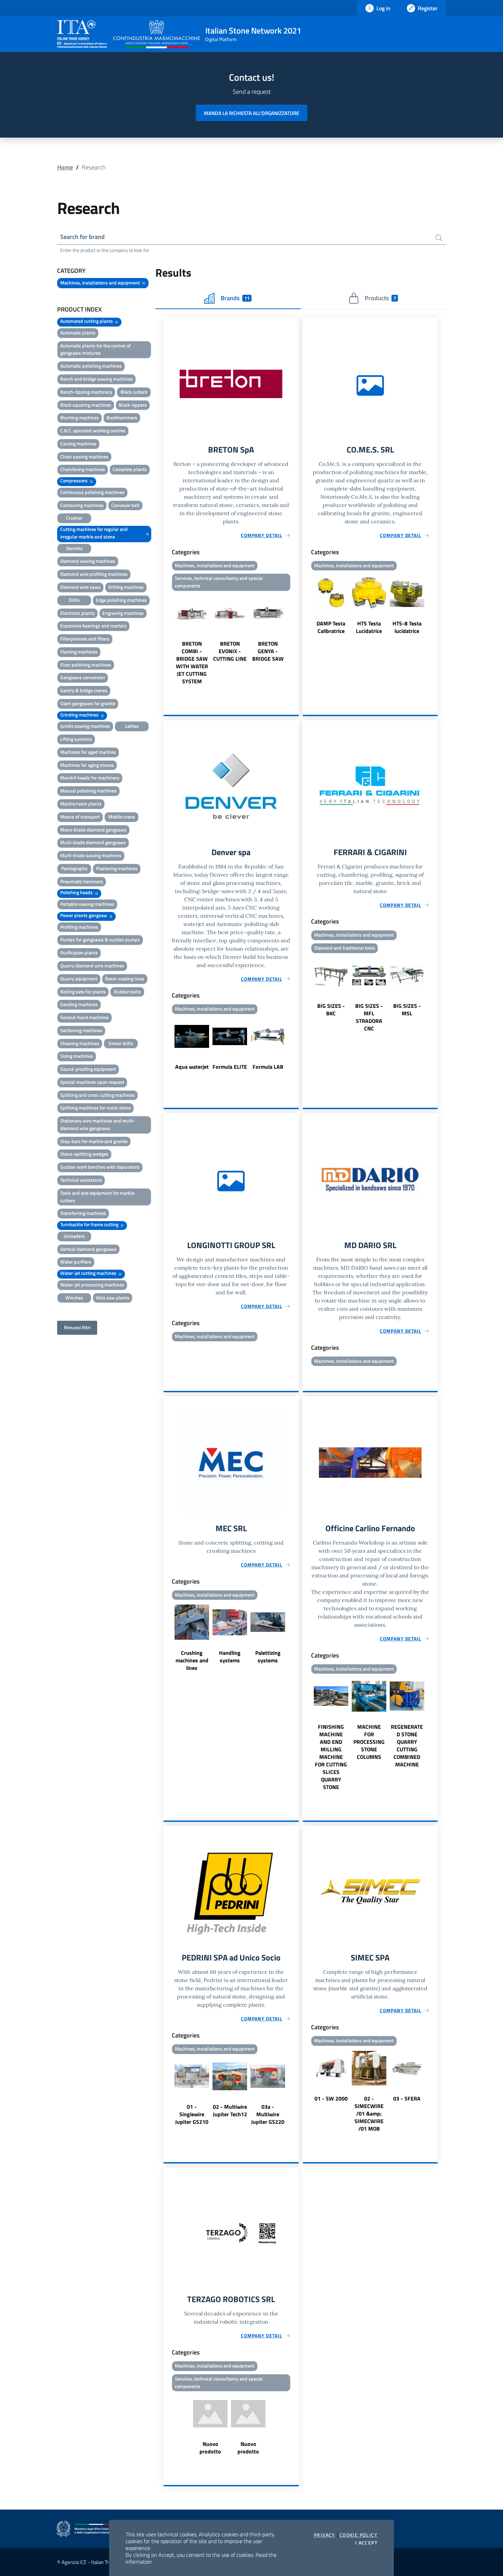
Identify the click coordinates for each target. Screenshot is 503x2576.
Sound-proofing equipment (88, 1069)
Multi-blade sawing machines (91, 855)
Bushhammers (122, 417)
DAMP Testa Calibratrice (331, 627)
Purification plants (79, 953)
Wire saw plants (113, 1298)
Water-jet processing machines (92, 1285)
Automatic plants (78, 333)
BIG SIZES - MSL (407, 1010)
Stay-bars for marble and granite (94, 1141)
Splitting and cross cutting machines (98, 1095)
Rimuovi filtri (77, 1327)
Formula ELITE (230, 1067)
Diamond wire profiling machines (94, 574)
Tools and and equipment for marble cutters (97, 1197)
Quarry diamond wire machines (92, 966)
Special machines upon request (92, 1082)
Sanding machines (79, 1004)
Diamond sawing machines (88, 561)
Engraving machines (123, 613)
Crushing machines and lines (192, 1660)
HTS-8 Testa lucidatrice (407, 627)
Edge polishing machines (121, 600)
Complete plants (130, 469)
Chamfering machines (83, 469)
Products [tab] (380, 298)
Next (296, 639)
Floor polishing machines (86, 665)
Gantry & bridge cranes (84, 690)
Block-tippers (133, 405)
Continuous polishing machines (92, 492)
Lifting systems (76, 739)
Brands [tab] (235, 298)
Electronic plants (78, 613)
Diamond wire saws (80, 587)
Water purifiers (76, 1262)
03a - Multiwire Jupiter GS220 (268, 2114)
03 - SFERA (407, 2098)
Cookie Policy (358, 2535)
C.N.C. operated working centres (93, 430)
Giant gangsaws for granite (88, 703)
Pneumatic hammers (82, 881)
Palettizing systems (268, 1657)
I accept (366, 2543)
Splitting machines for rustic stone (95, 1108)
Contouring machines (82, 505)
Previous (167, 639)
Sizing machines (77, 1056)
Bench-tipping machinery (86, 392)
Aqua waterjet (192, 1067)
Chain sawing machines (84, 456)
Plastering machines (117, 868)
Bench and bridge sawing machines (96, 379)
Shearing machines (80, 1043)
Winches (74, 1298)
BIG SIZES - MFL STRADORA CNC (369, 1017)
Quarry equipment (79, 979)
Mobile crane (122, 817)
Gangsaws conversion (83, 677)
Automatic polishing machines (91, 366)
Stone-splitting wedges (84, 1154)
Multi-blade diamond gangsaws (93, 842)
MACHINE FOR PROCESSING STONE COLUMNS (369, 1742)
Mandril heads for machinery (90, 778)
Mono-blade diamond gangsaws (93, 830)
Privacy (325, 2535)
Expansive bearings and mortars (93, 626)
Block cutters (134, 392)
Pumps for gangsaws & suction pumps (100, 940)
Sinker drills (121, 1043)
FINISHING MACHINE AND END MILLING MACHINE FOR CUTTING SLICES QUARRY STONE (331, 1757)
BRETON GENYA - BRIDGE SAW (268, 651)
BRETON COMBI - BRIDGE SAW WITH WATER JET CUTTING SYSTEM (192, 662)
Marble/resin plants (81, 804)
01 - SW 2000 (331, 2098)
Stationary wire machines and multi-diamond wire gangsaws (98, 1124)
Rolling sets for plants (83, 992)
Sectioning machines (81, 1030)
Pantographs (74, 868)
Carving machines (78, 443)
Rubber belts (127, 992)
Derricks (74, 548)
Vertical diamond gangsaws (88, 1249)
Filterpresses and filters (85, 639)
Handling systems (230, 1657)
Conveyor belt (125, 505)
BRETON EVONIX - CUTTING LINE (230, 651)
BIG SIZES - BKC (331, 1010)
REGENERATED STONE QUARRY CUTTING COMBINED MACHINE (407, 1746)
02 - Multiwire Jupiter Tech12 (230, 2110)
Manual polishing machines (88, 791)
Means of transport (80, 817)
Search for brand (82, 237)
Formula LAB (268, 1067)
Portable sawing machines (87, 904)
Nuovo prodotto (210, 2448)
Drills (74, 600)
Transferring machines (83, 1213)
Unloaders (74, 1236)
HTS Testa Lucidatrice (369, 627)
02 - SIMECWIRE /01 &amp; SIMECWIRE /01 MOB (369, 2114)
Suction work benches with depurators (100, 1167)
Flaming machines (79, 652)
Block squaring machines (86, 405)
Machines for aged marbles (88, 752)
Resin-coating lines (125, 979)
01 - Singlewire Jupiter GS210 (192, 2114)
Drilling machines (126, 587)
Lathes (132, 726)
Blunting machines (80, 417)
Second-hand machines (85, 1017)
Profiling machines (79, 927)
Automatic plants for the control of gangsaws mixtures (95, 349)
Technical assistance (81, 1180)
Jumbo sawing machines (85, 726)
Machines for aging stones (87, 765)
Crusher (74, 518)
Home (65, 167)
